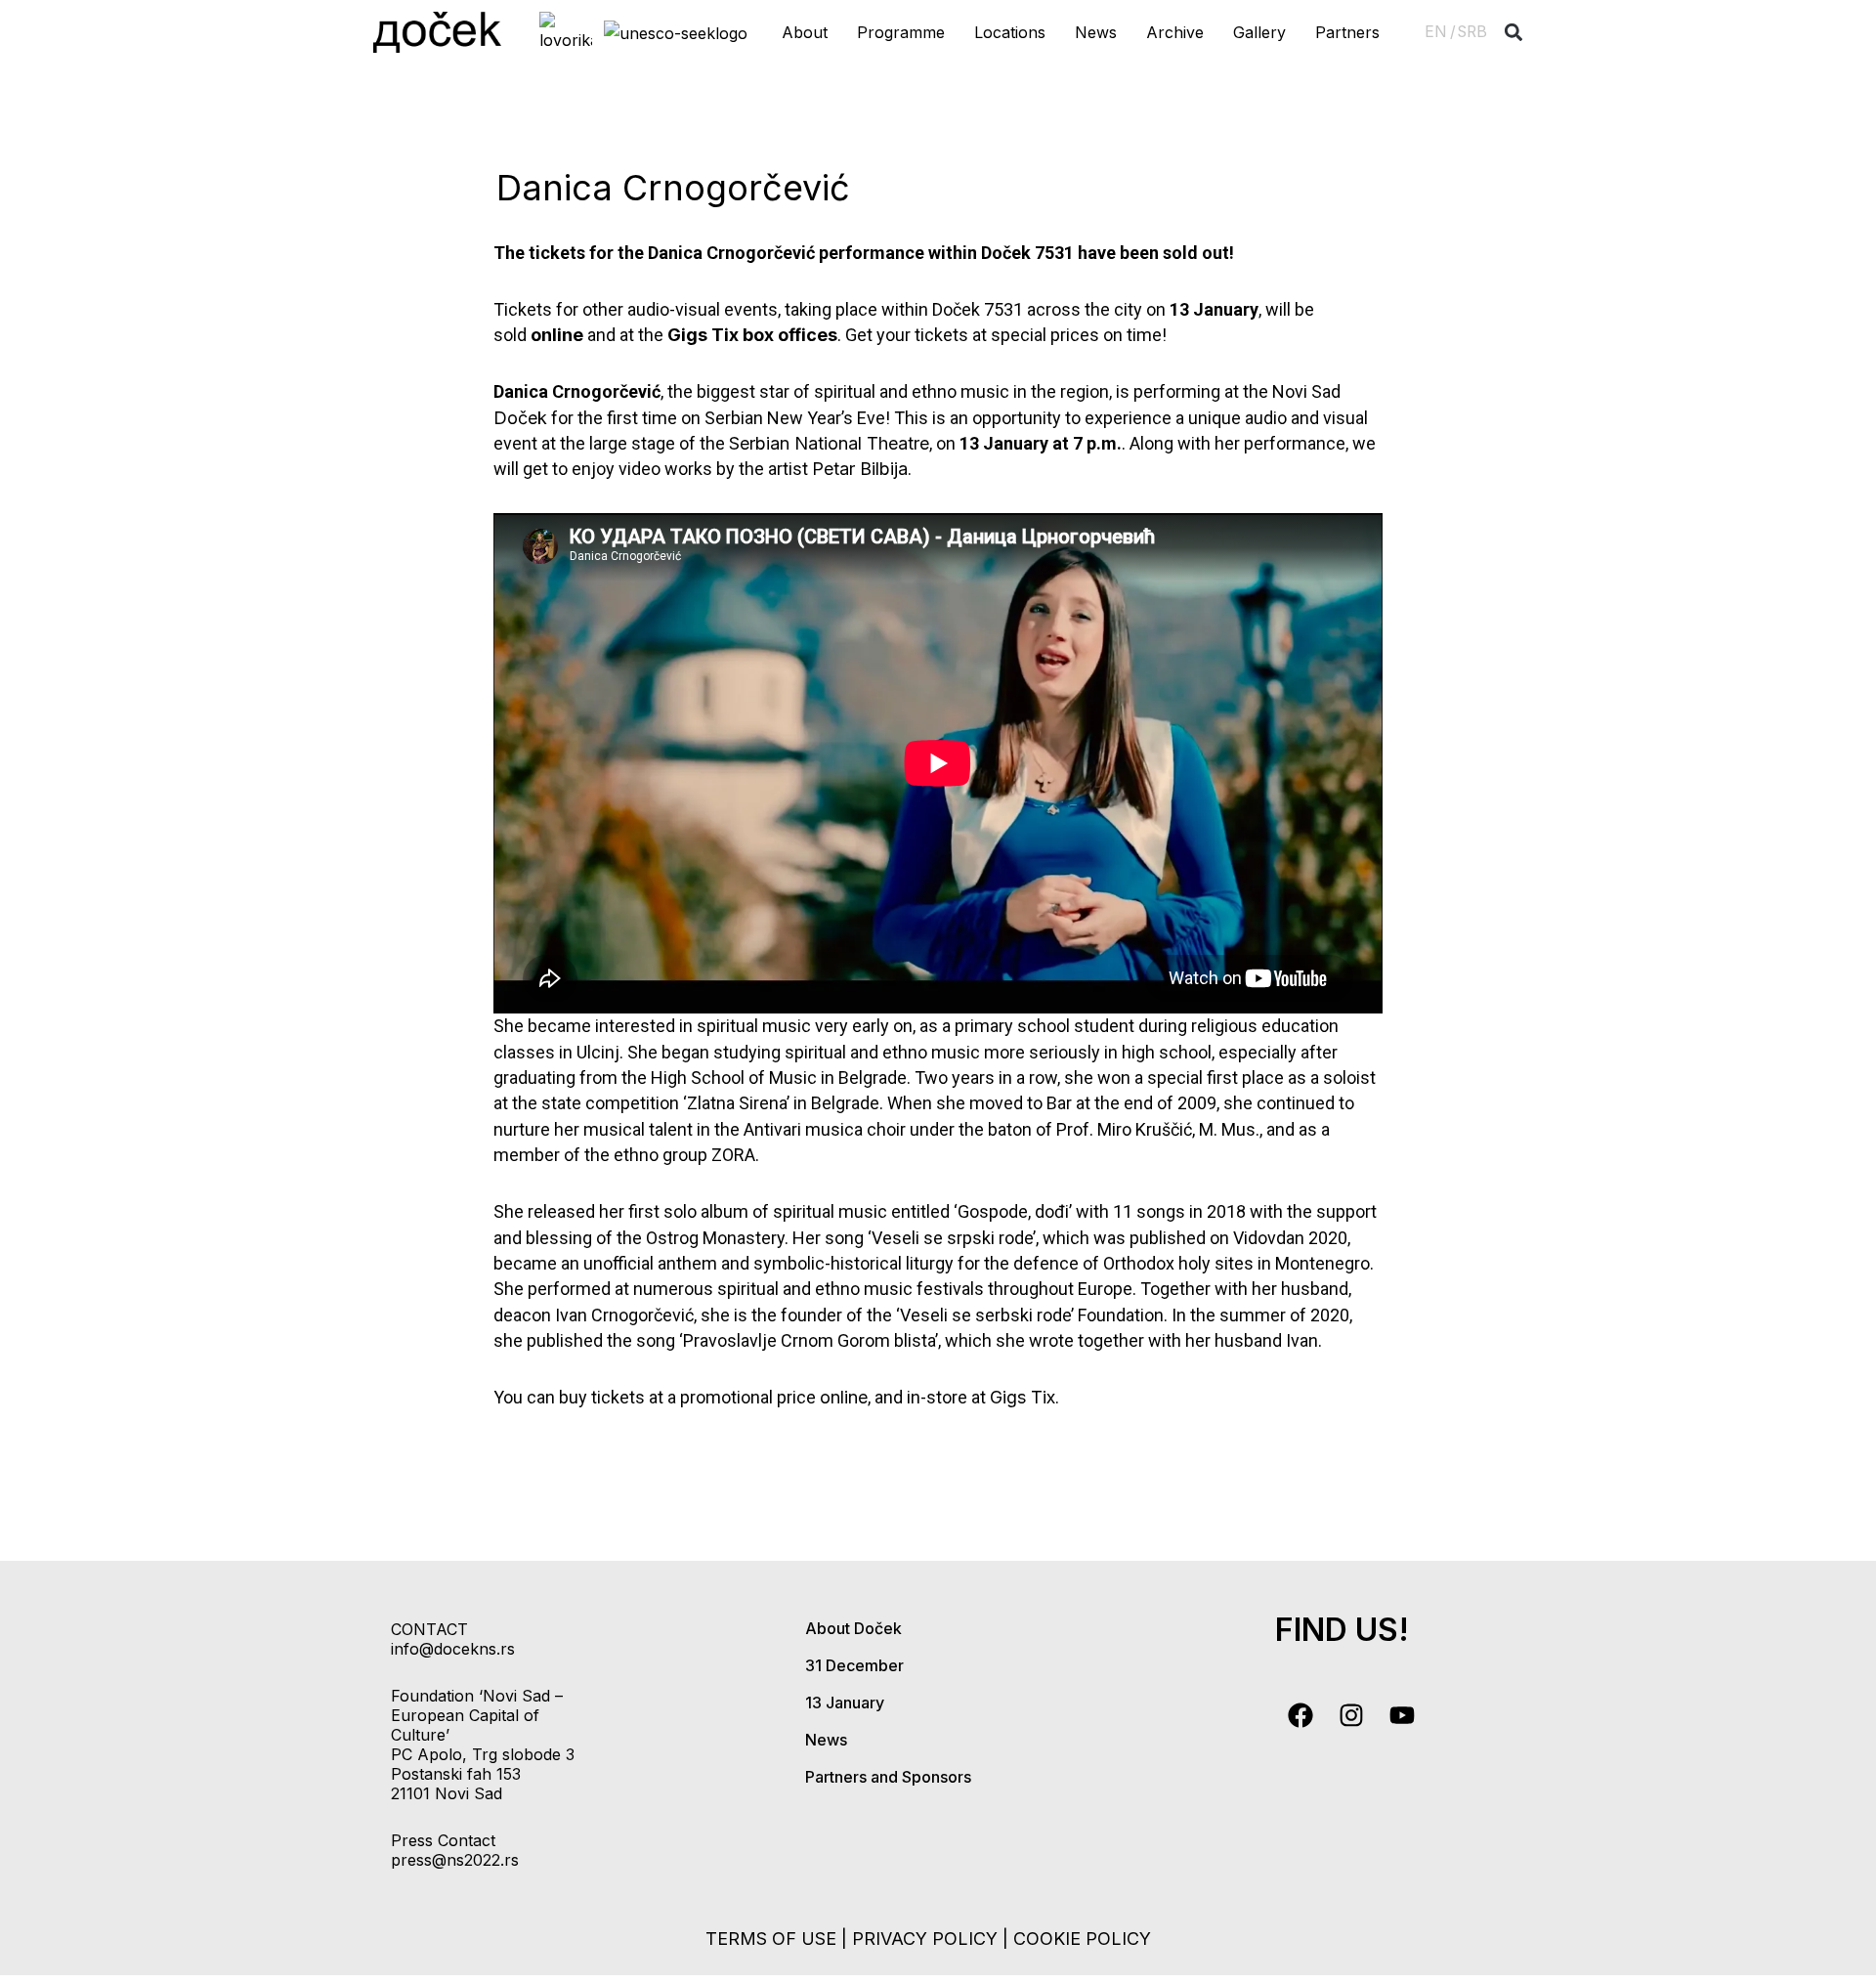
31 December (854, 1665)
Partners (1347, 32)
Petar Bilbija (860, 469)
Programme (901, 32)
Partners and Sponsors (888, 1777)
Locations (1010, 32)
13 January (845, 1703)
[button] (1514, 33)
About (805, 32)
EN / (1440, 32)
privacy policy (925, 1939)
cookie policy (1082, 1939)
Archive (1175, 32)
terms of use (771, 1939)
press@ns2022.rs (455, 1860)
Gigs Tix (1023, 1397)
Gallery (1259, 32)
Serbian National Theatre (829, 443)
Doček (520, 418)
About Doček (853, 1628)
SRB (1472, 32)
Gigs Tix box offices (752, 335)
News (1096, 32)
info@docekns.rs (453, 1649)
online (557, 335)
